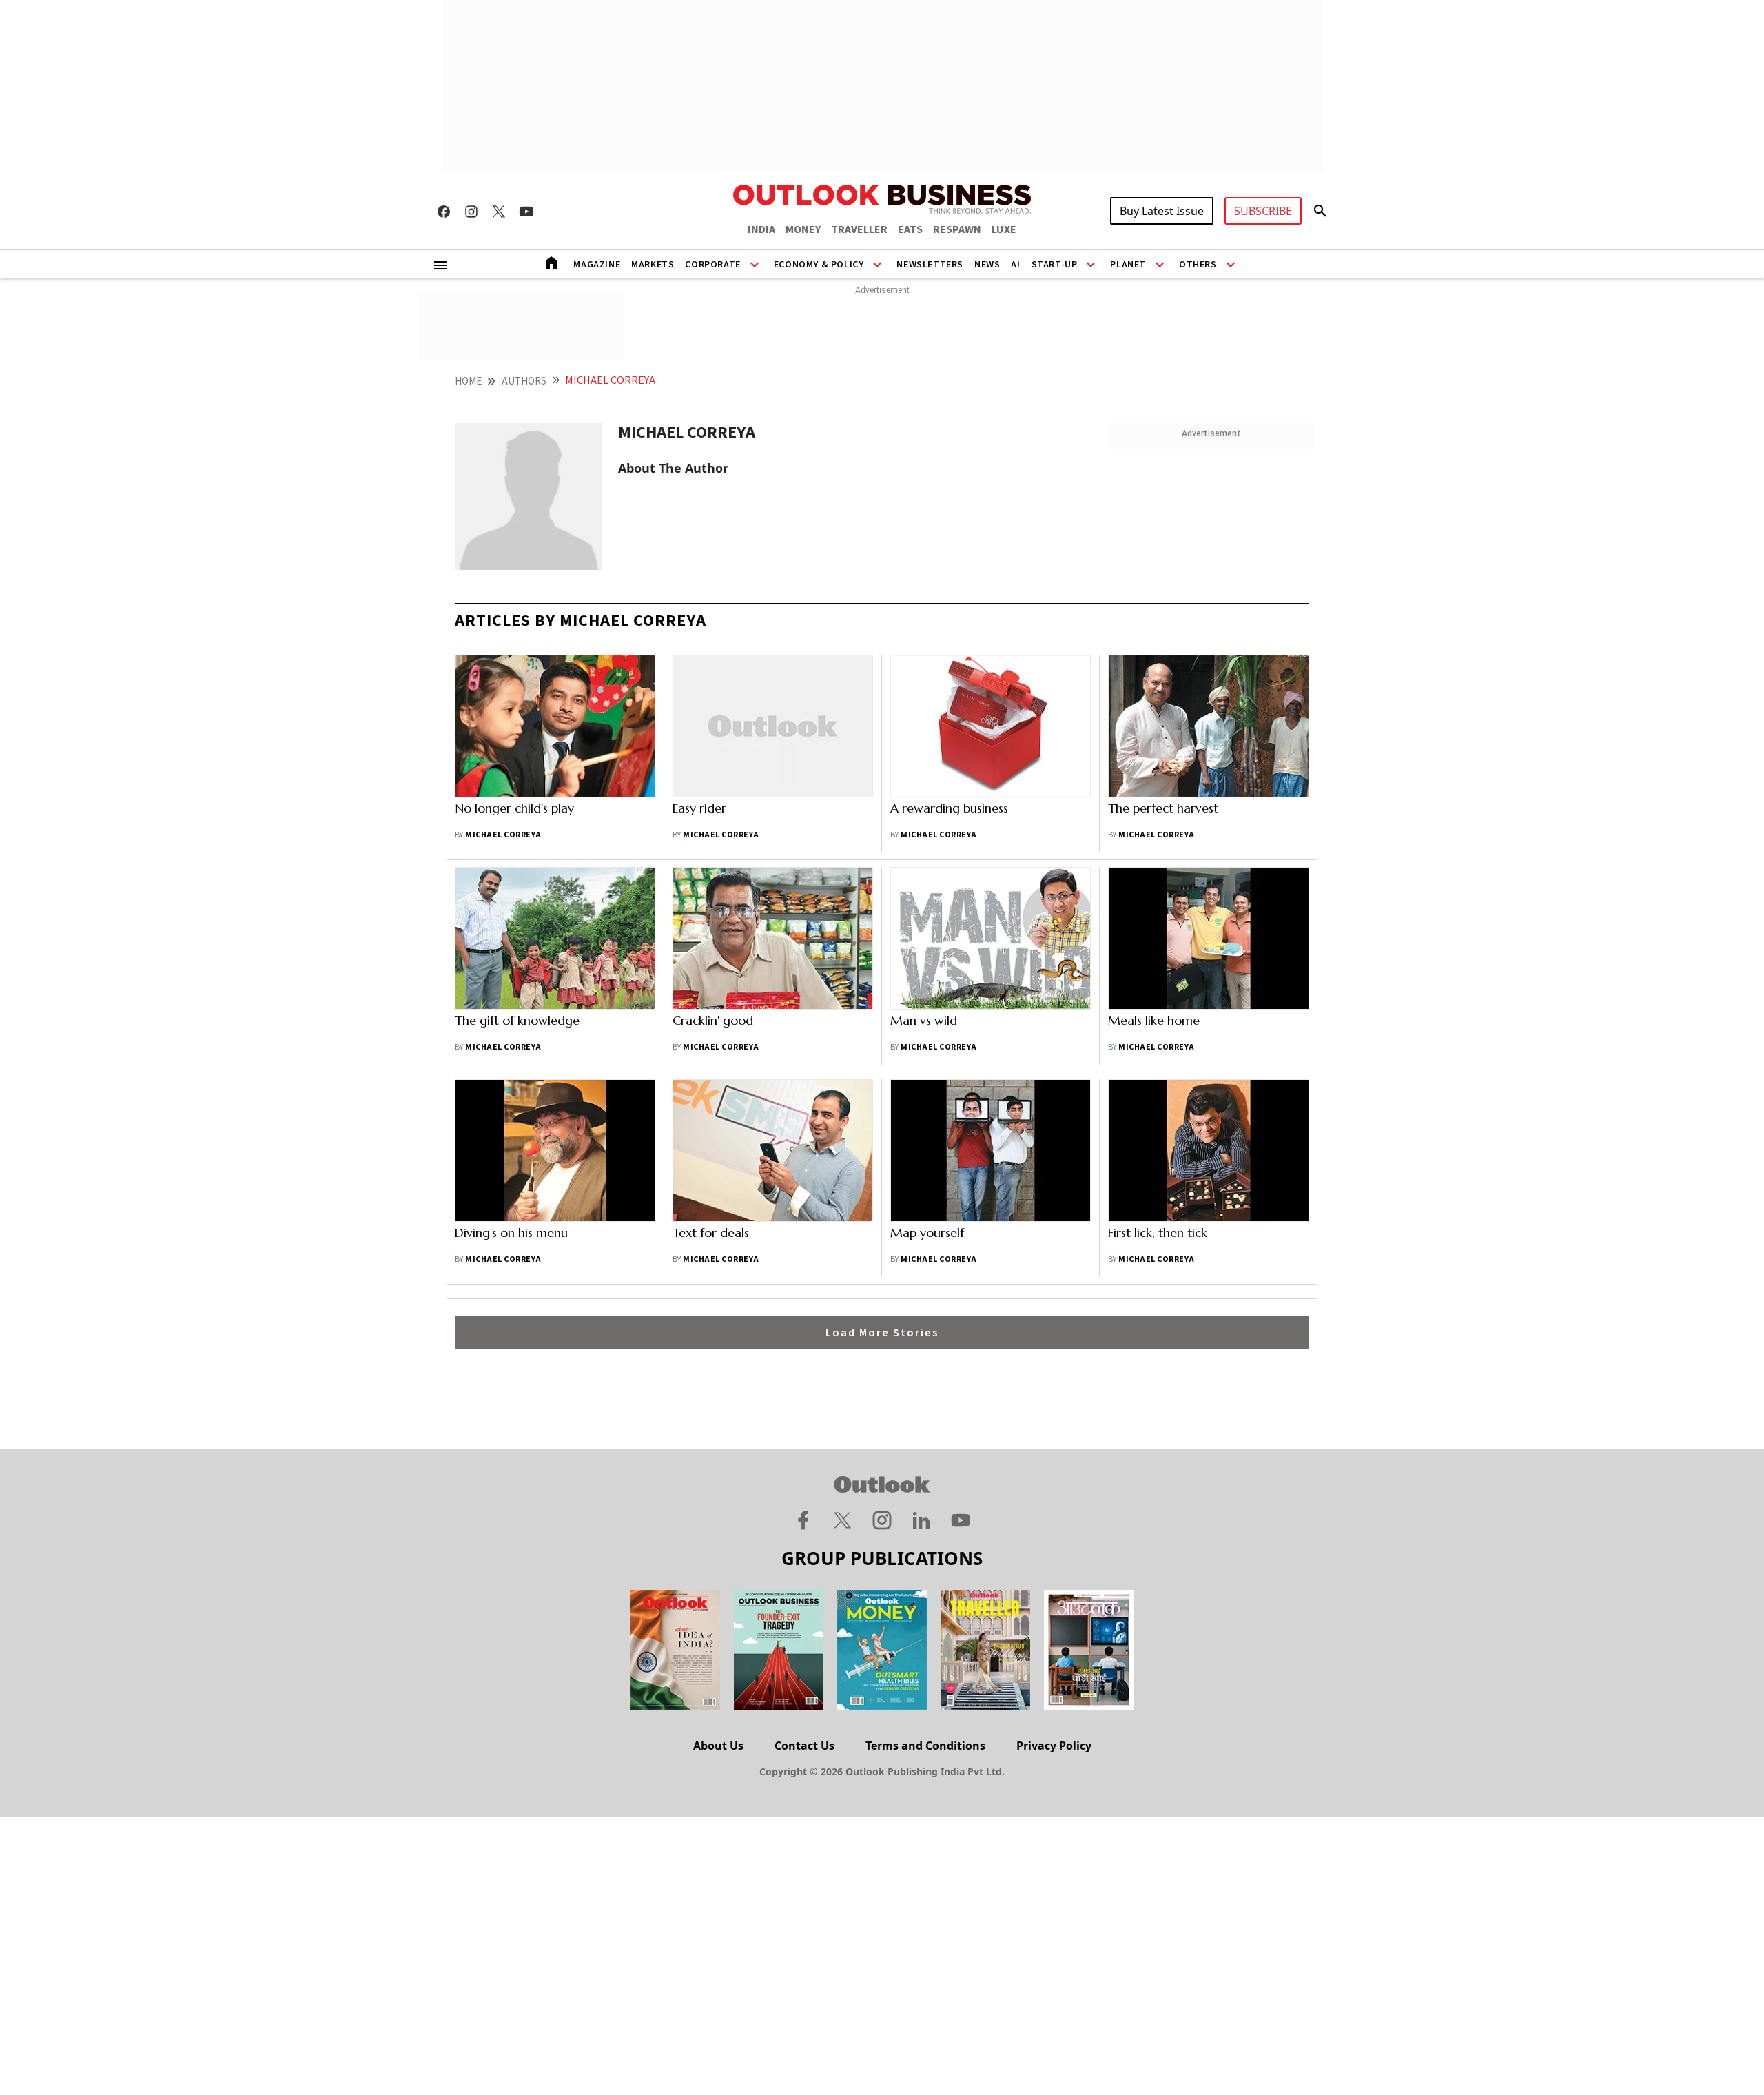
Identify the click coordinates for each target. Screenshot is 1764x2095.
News (987, 265)
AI (1015, 265)
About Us (718, 1746)
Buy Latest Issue (1162, 211)
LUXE (1004, 229)
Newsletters (930, 265)
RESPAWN (957, 229)
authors (524, 381)
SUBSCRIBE (1263, 211)
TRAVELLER (859, 229)
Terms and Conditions (925, 1746)
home (468, 381)
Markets (653, 265)
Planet (1128, 265)
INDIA (761, 229)
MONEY (803, 229)
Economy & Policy (819, 265)
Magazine (597, 265)
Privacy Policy (1054, 1746)
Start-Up (1055, 265)
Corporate (712, 265)
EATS (910, 229)
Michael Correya (503, 835)
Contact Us (804, 1746)
